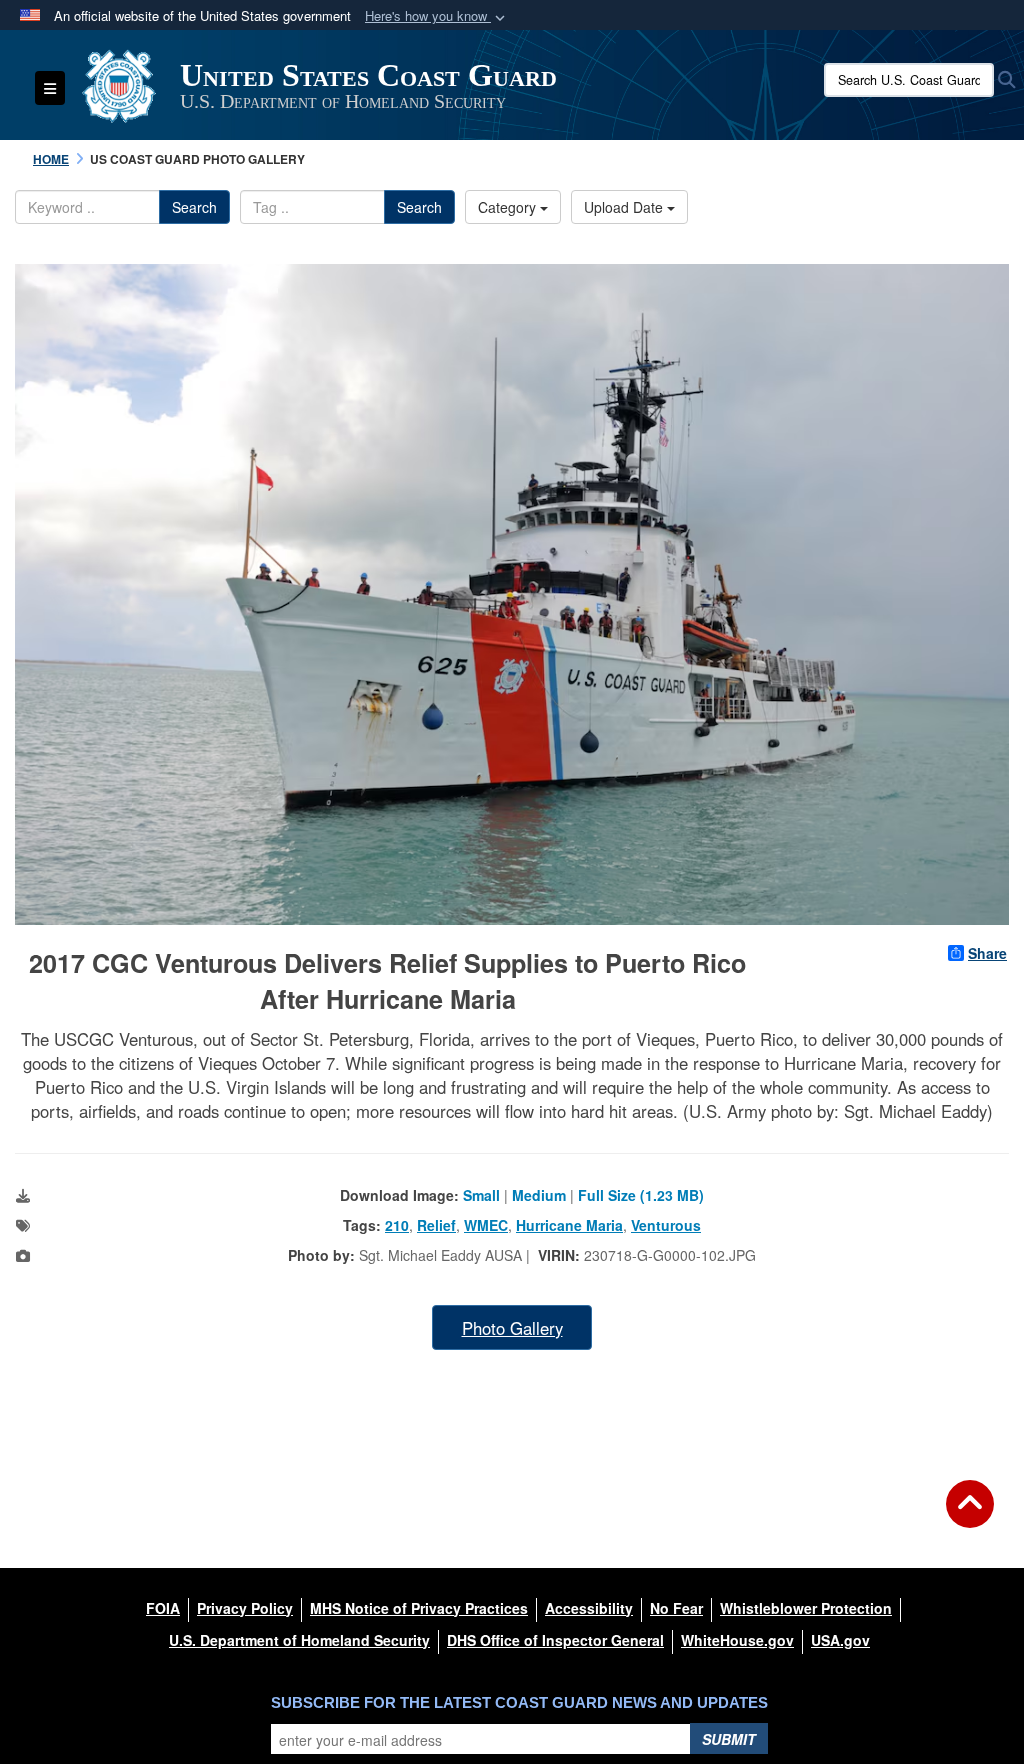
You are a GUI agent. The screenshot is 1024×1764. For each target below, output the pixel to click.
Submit (729, 1739)
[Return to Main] (970, 1516)
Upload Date (625, 207)
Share (987, 953)
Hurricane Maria (569, 1225)
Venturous (666, 1225)
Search (194, 207)
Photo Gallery (512, 1328)
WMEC (486, 1225)
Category (509, 207)
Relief (436, 1225)
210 (397, 1225)
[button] (437, 16)
